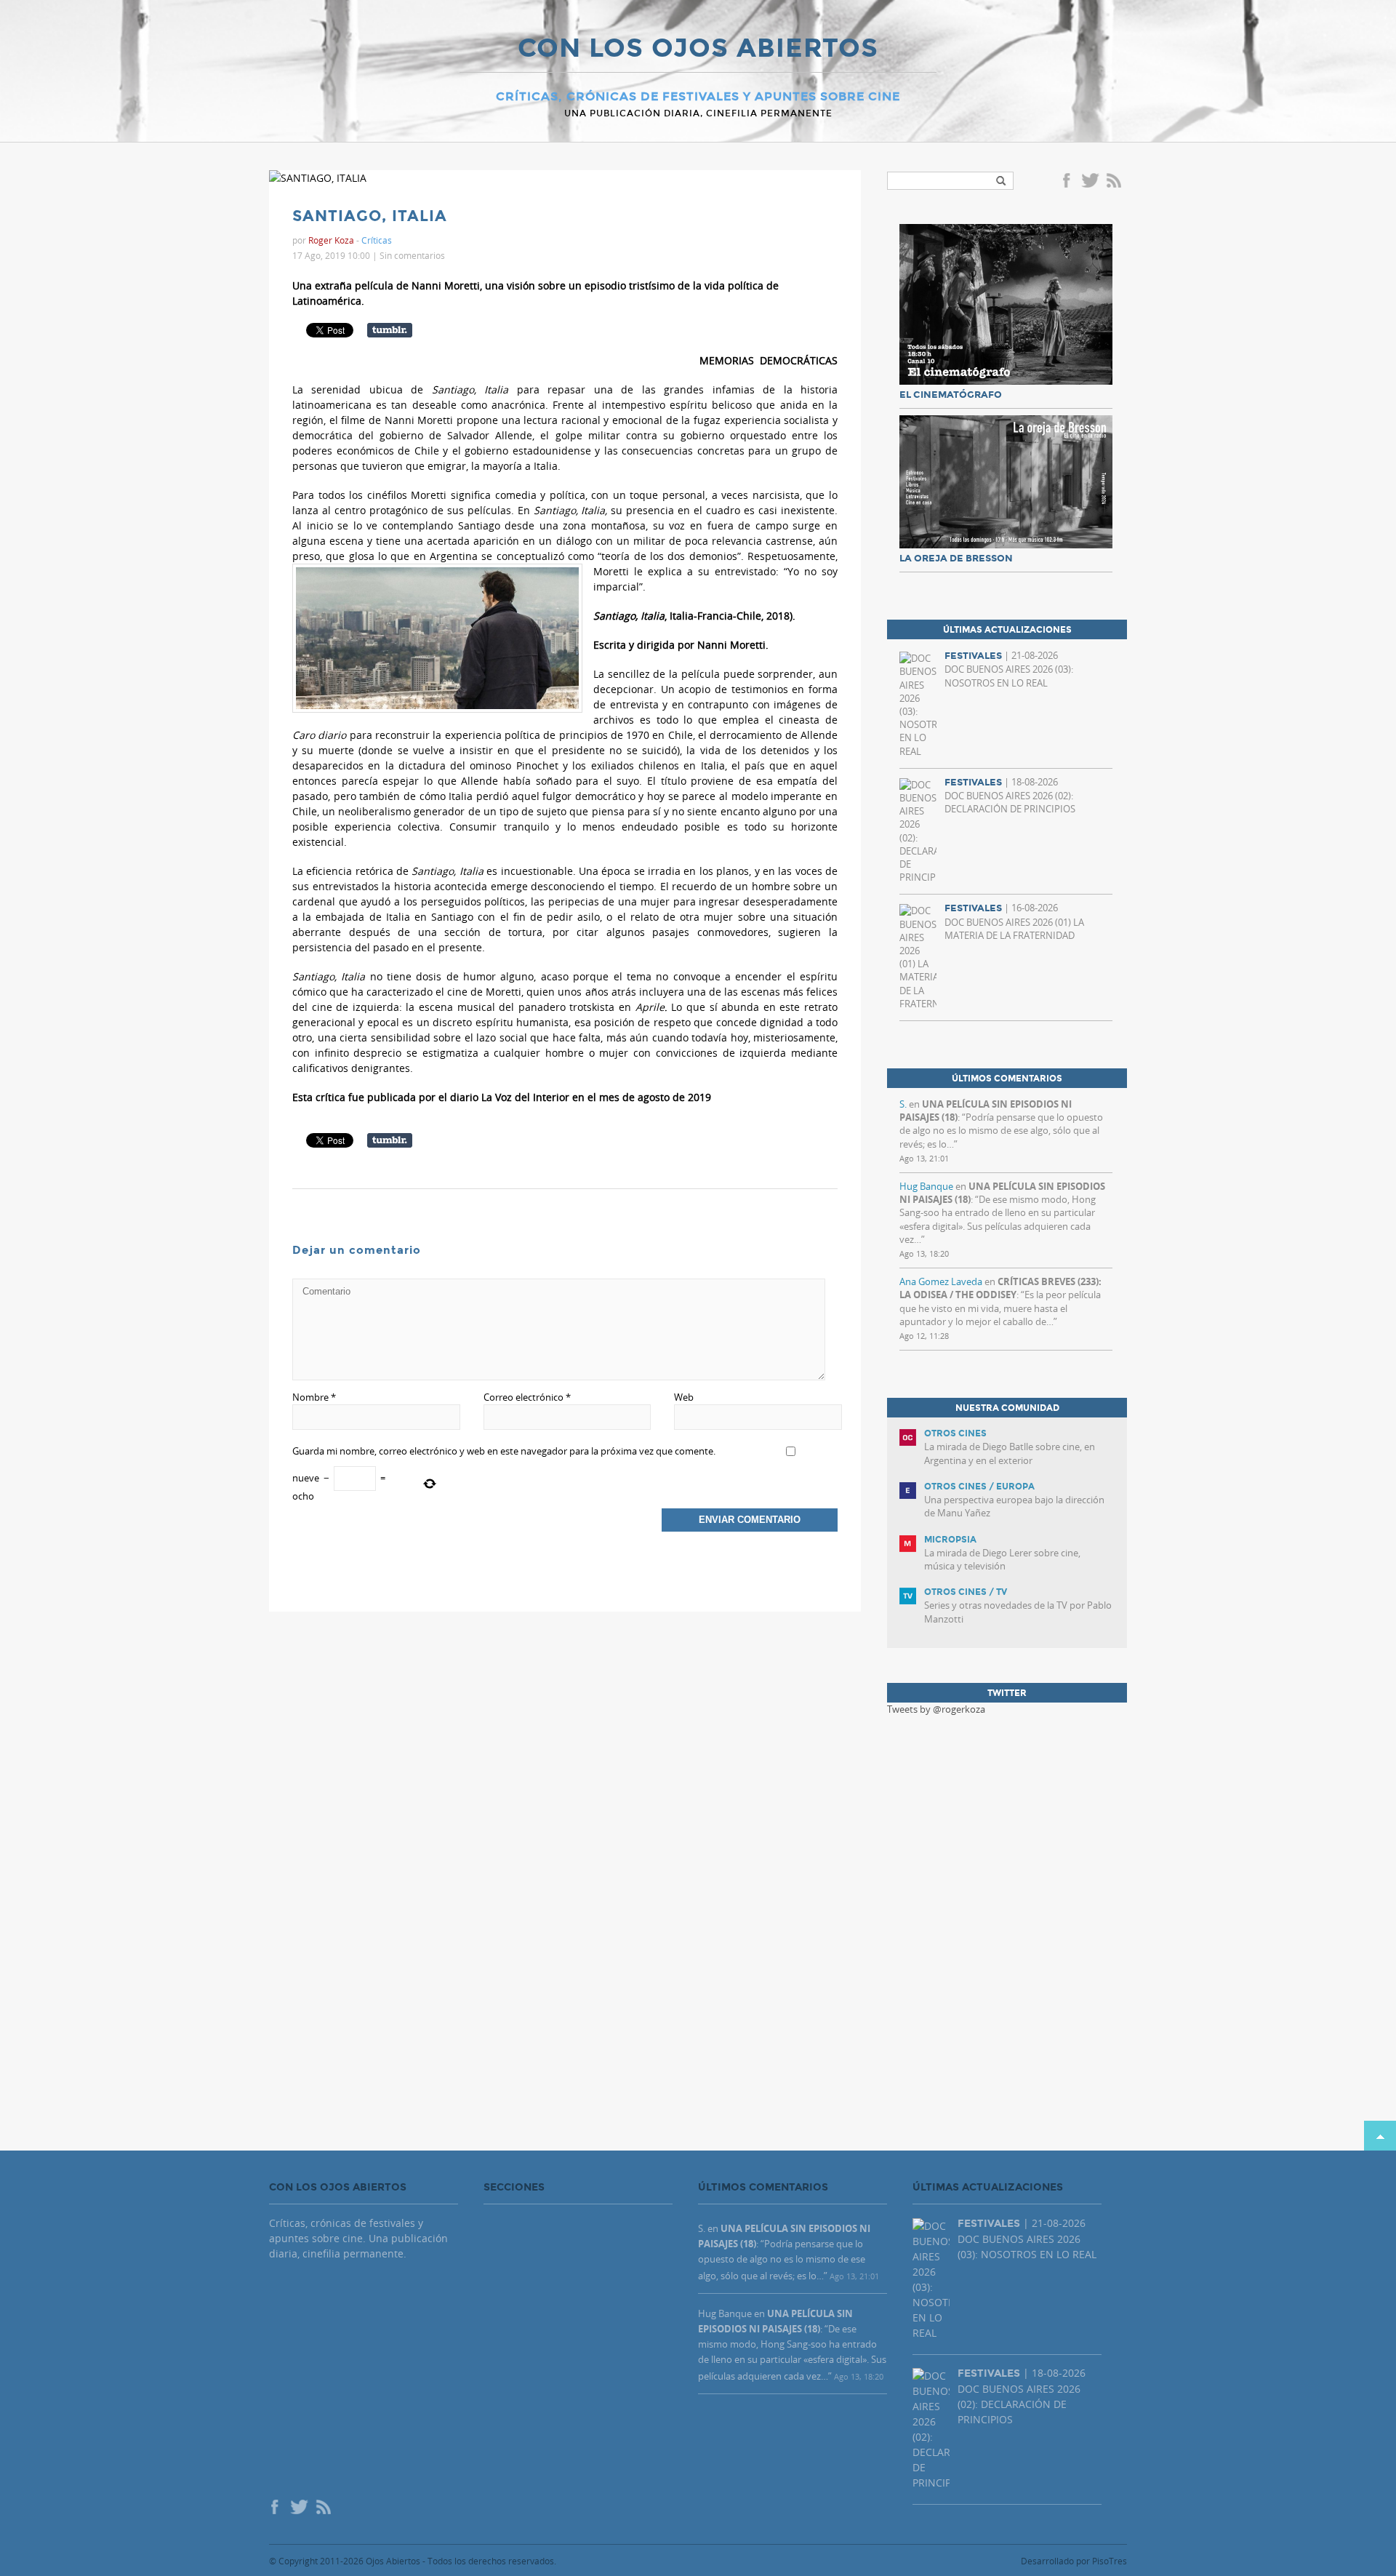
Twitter (1090, 182)
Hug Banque (926, 1186)
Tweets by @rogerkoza (936, 1709)
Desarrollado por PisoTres (1074, 2561)
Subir (1380, 2136)
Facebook (1069, 182)
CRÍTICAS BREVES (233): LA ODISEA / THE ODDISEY (1000, 1288)
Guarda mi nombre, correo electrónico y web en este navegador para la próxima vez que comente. (504, 1451)
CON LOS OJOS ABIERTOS (698, 49)
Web (684, 1397)
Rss (1115, 182)
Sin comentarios (412, 255)
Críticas (377, 240)
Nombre (314, 1397)
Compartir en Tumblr (390, 330)
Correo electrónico (527, 1397)
